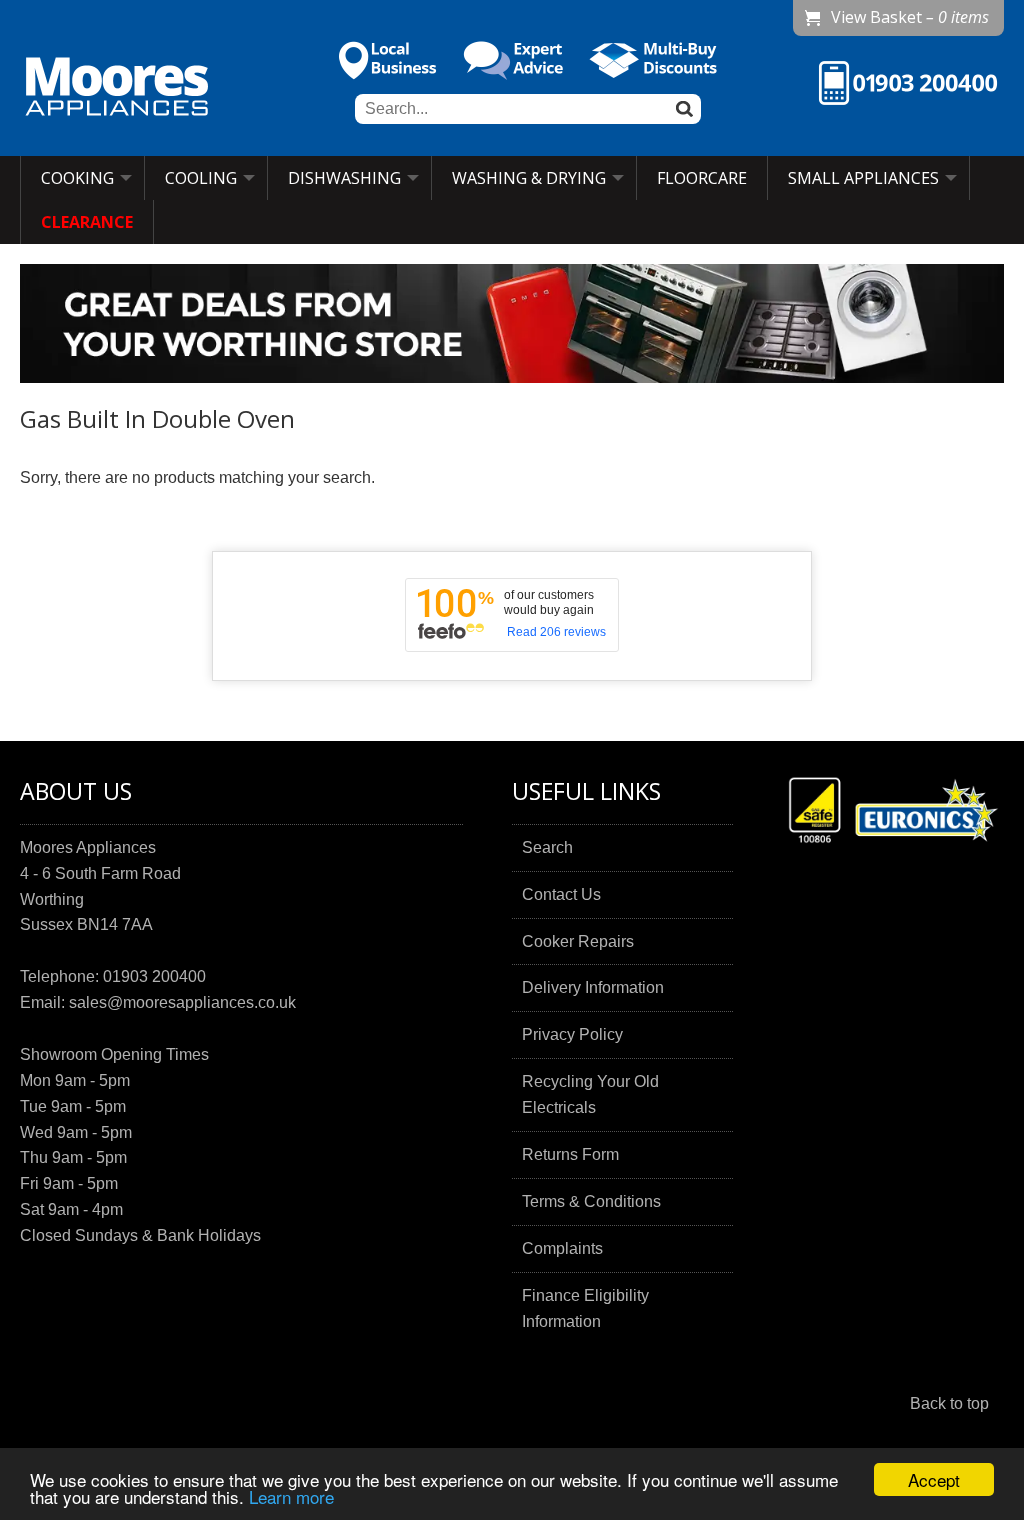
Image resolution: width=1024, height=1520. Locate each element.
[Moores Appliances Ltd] (117, 89)
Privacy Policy (572, 1034)
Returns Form (570, 1154)
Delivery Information (593, 987)
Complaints (562, 1248)
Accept (934, 1479)
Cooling (201, 178)
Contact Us (561, 894)
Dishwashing (344, 178)
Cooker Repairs (578, 941)
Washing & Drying (529, 178)
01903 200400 (154, 976)
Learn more (291, 1496)
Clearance (87, 222)
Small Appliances (863, 178)
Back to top (949, 1403)
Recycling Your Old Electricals (590, 1094)
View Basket (910, 17)
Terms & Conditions (591, 1201)
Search (547, 847)
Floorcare (702, 178)
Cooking (77, 178)
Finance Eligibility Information (585, 1308)
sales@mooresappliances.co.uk (182, 1002)
